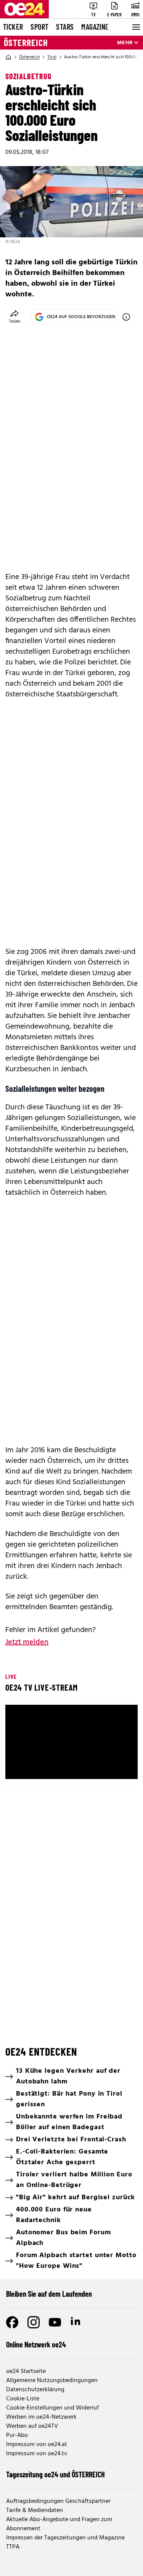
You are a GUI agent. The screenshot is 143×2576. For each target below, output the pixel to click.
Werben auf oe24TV (32, 2426)
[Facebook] (12, 2322)
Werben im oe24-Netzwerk (41, 2417)
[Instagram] (34, 2322)
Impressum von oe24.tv (37, 2454)
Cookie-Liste (23, 2399)
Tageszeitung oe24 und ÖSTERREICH (55, 2474)
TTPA (13, 2547)
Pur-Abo (17, 2435)
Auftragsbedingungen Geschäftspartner (58, 2501)
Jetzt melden (27, 1642)
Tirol (52, 57)
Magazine (95, 27)
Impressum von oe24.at (37, 2445)
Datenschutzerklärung (35, 2390)
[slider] (71, 1755)
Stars (65, 27)
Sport (39, 27)
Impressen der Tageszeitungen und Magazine (65, 2538)
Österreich (26, 43)
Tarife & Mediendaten (35, 2510)
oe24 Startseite (26, 2371)
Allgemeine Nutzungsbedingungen (52, 2381)
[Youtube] (55, 2322)
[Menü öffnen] (135, 27)
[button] (18, 1767)
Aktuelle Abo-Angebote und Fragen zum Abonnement (59, 2524)
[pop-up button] (113, 1767)
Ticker (13, 27)
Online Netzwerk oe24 (36, 2344)
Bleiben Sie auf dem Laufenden (49, 2294)
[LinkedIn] (76, 2322)
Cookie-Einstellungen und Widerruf (52, 2408)
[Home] (8, 57)
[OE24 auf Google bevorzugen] (126, 317)
